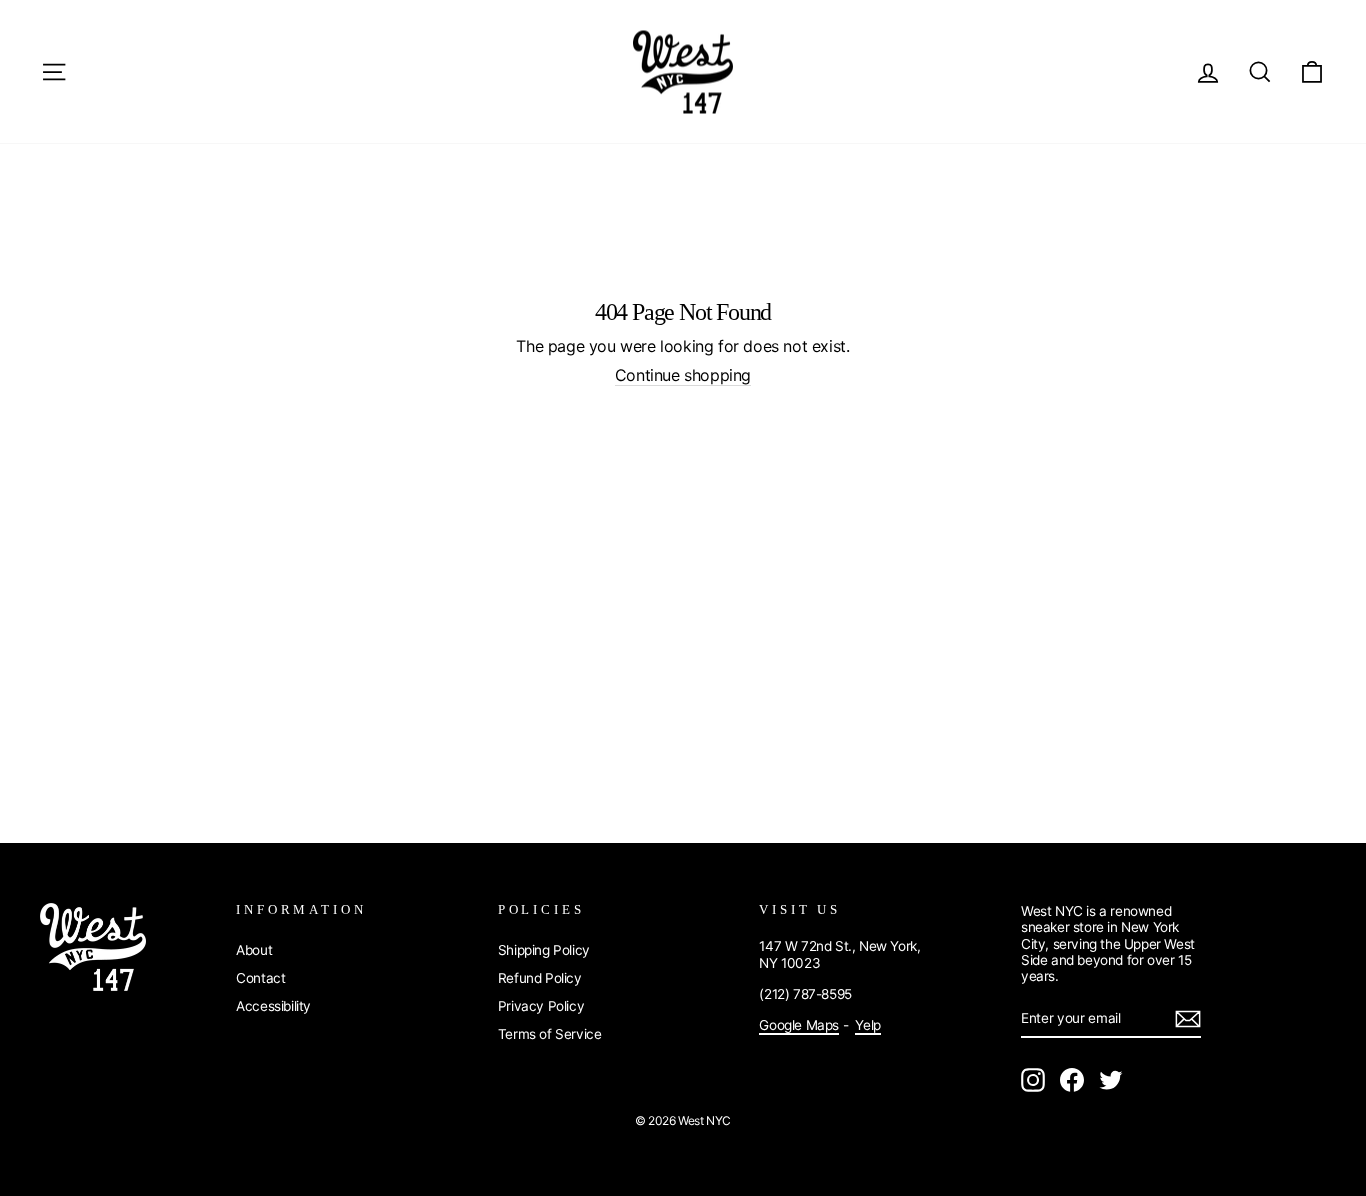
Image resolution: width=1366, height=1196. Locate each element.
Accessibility (273, 1006)
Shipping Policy (544, 950)
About (254, 950)
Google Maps (799, 1025)
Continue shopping (683, 375)
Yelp (867, 1025)
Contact (260, 978)
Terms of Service (550, 1034)
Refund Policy (540, 978)
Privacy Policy (541, 1006)
